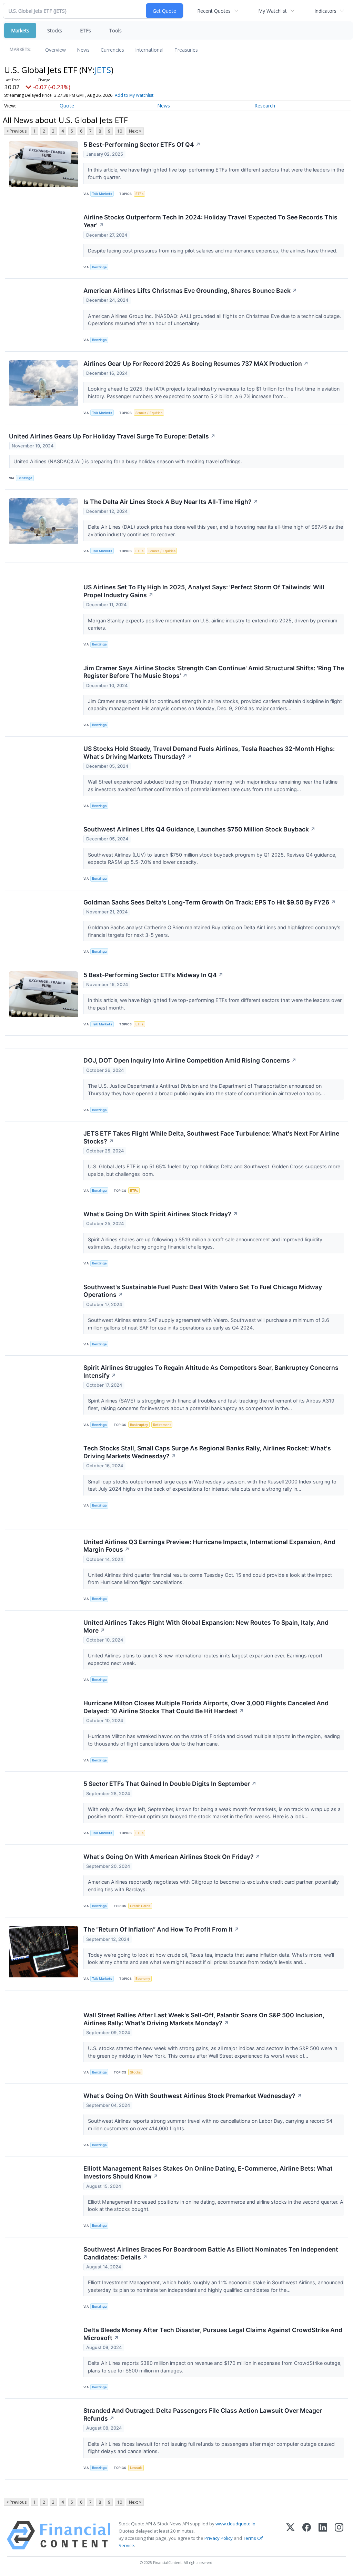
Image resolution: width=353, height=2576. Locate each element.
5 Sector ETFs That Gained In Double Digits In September (170, 1784)
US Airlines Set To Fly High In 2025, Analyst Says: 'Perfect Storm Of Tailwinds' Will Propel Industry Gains (204, 591)
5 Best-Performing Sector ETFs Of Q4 (142, 144)
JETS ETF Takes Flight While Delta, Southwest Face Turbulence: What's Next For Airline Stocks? (211, 1137)
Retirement (162, 1425)
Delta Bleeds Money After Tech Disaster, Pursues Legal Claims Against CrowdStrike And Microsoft (213, 2334)
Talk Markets (102, 194)
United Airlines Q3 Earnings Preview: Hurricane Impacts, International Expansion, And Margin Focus (209, 1546)
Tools (115, 30)
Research (265, 106)
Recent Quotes (214, 11)
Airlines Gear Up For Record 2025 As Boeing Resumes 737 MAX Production (196, 364)
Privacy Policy (219, 2538)
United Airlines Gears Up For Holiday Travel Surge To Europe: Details (112, 436)
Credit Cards (140, 1906)
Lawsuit (136, 2468)
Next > (135, 131)
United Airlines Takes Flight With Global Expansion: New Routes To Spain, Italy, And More (206, 1626)
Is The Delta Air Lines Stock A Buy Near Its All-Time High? (171, 502)
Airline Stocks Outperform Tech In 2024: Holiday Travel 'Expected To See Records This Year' (210, 221)
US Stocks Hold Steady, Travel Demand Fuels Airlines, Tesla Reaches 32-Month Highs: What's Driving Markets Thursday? (209, 753)
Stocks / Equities (149, 413)
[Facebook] (307, 2535)
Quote (67, 106)
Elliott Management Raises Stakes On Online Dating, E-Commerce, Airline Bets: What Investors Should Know (208, 2172)
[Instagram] (339, 2535)
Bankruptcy (139, 1425)
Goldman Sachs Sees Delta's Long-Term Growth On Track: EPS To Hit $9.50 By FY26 (210, 902)
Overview (56, 50)
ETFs (85, 30)
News (83, 50)
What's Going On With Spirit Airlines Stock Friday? (161, 1214)
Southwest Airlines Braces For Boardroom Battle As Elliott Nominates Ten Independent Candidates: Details (211, 2253)
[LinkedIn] (323, 2535)
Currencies (112, 50)
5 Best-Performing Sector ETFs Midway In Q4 (153, 975)
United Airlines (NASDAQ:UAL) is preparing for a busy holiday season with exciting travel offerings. (128, 461)
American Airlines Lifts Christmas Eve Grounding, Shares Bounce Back (190, 291)
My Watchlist (273, 11)
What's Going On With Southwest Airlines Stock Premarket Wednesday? (193, 2096)
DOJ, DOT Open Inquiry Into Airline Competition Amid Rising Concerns (190, 1060)
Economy (143, 1979)
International (149, 50)
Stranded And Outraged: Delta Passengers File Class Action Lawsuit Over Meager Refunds (203, 2414)
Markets (20, 30)
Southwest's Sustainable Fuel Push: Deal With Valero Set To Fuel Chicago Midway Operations (203, 1291)
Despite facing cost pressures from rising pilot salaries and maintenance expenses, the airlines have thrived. (213, 251)
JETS (103, 70)
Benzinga (99, 267)
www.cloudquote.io (235, 2524)
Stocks (55, 30)
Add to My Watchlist (134, 95)
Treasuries (186, 50)
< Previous (16, 131)
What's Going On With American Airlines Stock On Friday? (172, 1857)
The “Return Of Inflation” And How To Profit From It (161, 1929)
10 (120, 131)
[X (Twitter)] (290, 2535)
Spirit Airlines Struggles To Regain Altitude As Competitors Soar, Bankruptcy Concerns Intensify (211, 1372)
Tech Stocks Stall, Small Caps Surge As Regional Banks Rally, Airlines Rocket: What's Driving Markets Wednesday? (207, 1452)
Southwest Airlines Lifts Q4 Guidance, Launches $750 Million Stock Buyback (199, 829)
